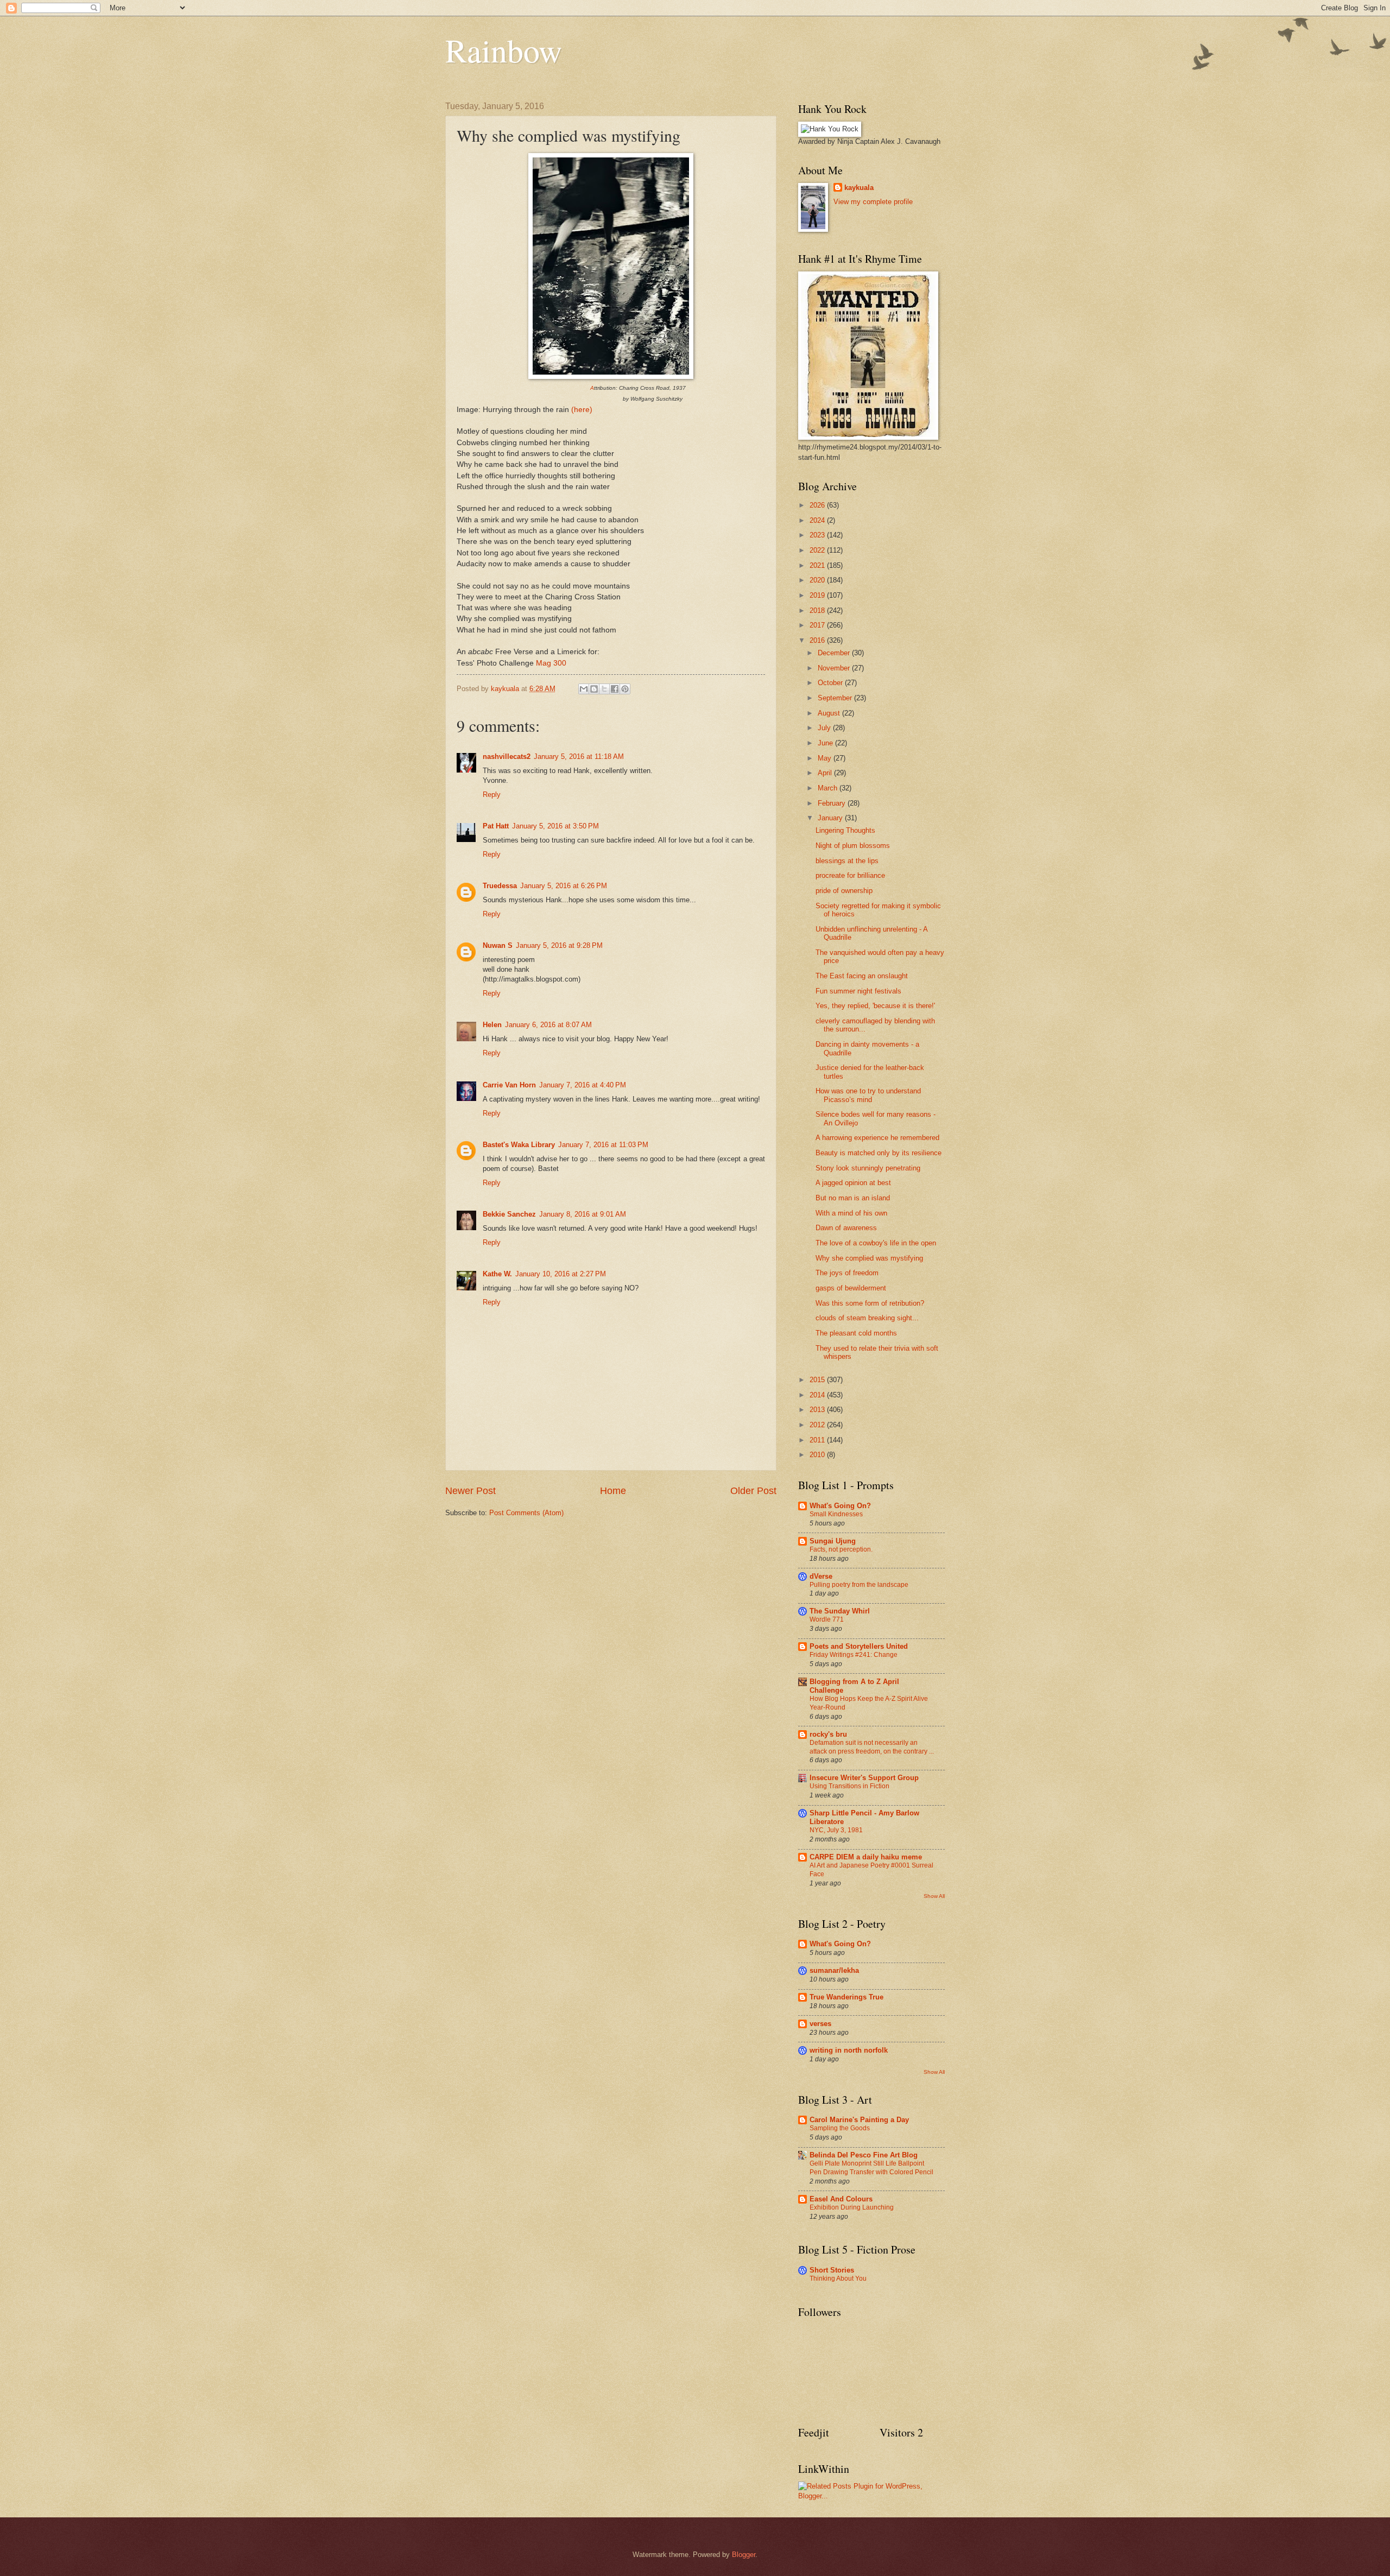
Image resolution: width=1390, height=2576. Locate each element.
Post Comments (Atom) (526, 1513)
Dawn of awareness (846, 1228)
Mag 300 (551, 663)
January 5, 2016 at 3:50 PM (555, 826)
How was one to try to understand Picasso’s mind (868, 1095)
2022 (818, 550)
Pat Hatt (496, 826)
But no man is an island (853, 1198)
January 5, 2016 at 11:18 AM (579, 757)
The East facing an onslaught (862, 976)
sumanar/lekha (834, 1970)
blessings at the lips (847, 861)
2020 (818, 580)
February (833, 803)
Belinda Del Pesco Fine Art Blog (864, 2155)
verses (820, 2024)
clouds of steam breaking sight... (867, 1318)
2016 (818, 640)
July (825, 728)
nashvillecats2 (507, 757)
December (835, 653)
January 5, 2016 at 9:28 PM (559, 945)
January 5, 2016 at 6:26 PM (564, 886)
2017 (818, 625)
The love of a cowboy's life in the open (876, 1243)
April (826, 773)
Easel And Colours (841, 2199)
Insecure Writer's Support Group (864, 1778)
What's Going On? (840, 1506)
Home (613, 1491)
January (831, 818)
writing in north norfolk (849, 2050)
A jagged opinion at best (853, 1183)
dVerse (821, 1576)
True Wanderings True (846, 1997)
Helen (492, 1025)
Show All (934, 1896)
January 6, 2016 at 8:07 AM (548, 1025)
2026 (818, 505)
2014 (818, 1395)
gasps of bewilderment (851, 1288)
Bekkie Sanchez (509, 1214)
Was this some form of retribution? (870, 1303)
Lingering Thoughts (845, 830)
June (826, 743)
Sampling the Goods (840, 2128)
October (831, 683)
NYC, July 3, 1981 (836, 1830)
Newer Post (470, 1491)
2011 (818, 1440)
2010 (818, 1455)
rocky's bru (828, 1734)
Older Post (753, 1491)
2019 (818, 595)
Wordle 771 (827, 1619)
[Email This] (584, 689)
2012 (818, 1425)
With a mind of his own (851, 1213)
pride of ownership (844, 891)
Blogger (744, 2555)
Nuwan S (498, 945)
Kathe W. (497, 1274)
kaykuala (859, 188)
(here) (582, 410)
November (835, 668)
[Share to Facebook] (615, 689)
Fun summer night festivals (858, 991)
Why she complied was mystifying (869, 1258)
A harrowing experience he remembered (877, 1138)
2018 (818, 610)
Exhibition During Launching (852, 2207)
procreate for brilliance (850, 875)
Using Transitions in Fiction (849, 1786)
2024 (818, 520)
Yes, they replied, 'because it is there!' (875, 1006)
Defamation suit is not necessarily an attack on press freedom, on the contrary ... (872, 1747)
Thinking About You (838, 2278)
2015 (818, 1380)
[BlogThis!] (594, 689)
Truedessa (500, 886)
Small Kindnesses (836, 1514)
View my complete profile (873, 202)
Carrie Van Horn (509, 1085)
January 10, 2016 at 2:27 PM (561, 1274)
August (830, 713)
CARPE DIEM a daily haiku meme (866, 1857)
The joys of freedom (847, 1273)
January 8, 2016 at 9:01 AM (583, 1214)
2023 (818, 535)
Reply (492, 795)
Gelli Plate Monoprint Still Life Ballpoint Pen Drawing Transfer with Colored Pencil (871, 2168)
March (829, 788)
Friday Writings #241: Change (854, 1655)
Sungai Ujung (833, 1541)
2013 (818, 1410)
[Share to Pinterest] (625, 689)
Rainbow (504, 50)
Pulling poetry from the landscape (859, 1585)
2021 (818, 565)
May (826, 758)
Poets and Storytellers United (859, 1646)
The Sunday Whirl (840, 1611)
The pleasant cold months (856, 1333)
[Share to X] (604, 689)
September (836, 698)
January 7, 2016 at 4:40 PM (583, 1085)
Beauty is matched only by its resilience (879, 1153)
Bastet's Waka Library (519, 1145)
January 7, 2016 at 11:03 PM (603, 1145)
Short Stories (832, 2270)
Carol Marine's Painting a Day (859, 2120)
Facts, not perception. (841, 1549)
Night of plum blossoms (853, 846)
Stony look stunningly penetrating (868, 1168)
